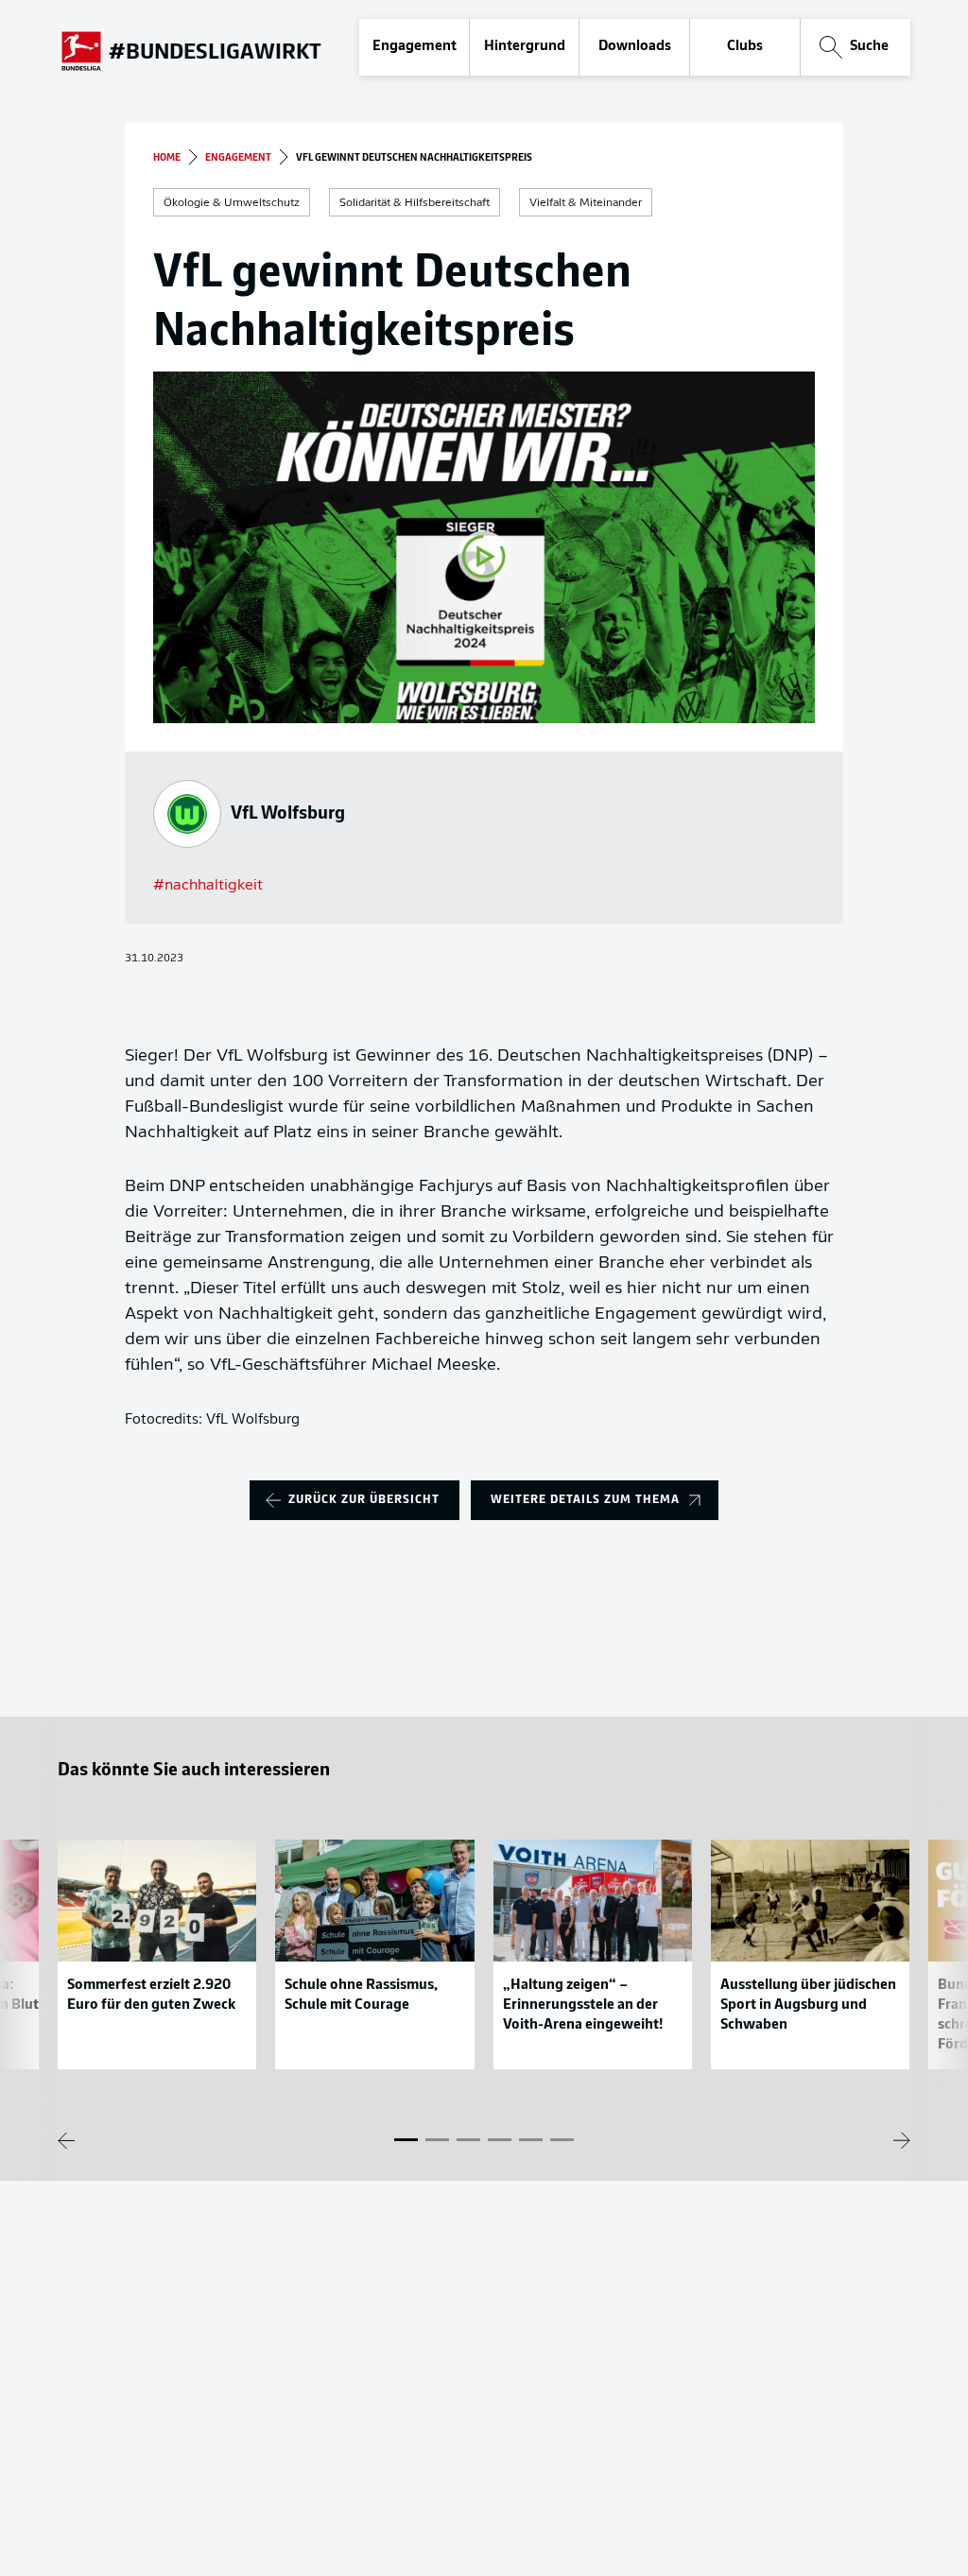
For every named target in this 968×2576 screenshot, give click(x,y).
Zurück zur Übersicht (364, 1500)
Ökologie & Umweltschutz (232, 203)
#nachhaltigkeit (208, 886)
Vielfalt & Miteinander (586, 203)
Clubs (745, 47)
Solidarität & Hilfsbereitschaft (415, 203)
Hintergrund (525, 47)
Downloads (635, 47)
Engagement (415, 47)
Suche (869, 47)
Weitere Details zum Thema (585, 1500)
